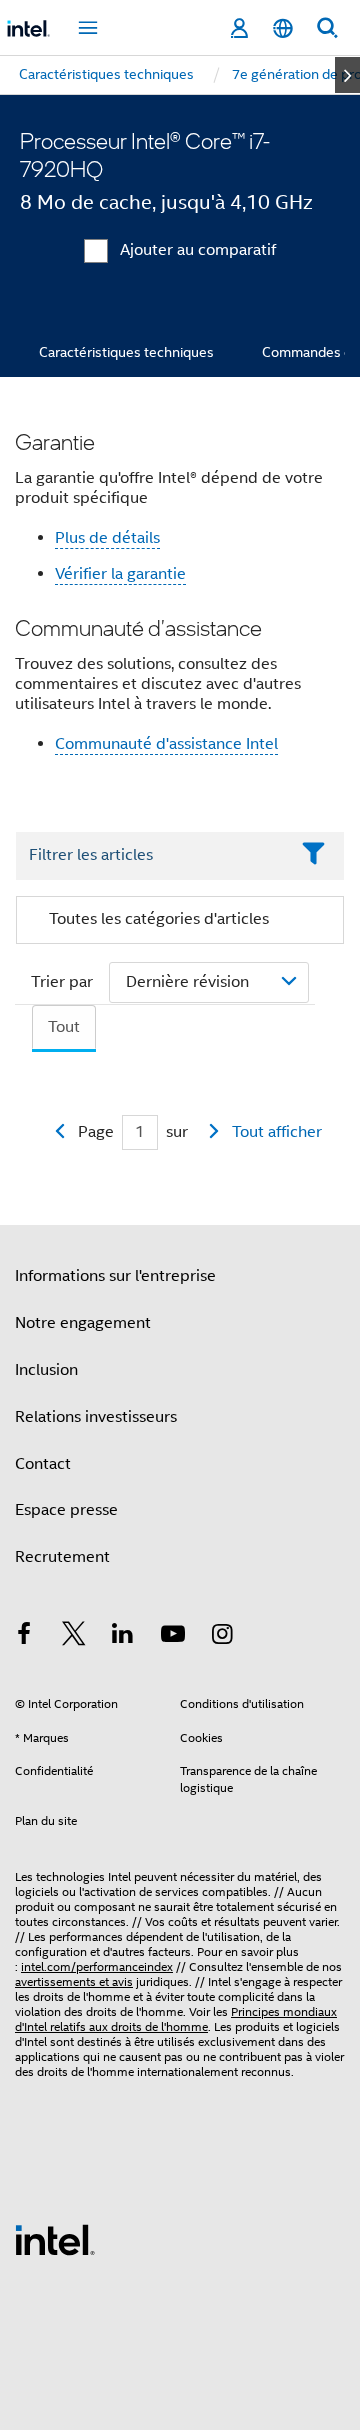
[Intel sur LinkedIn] (123, 1637)
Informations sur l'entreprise (115, 1276)
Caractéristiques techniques (126, 352)
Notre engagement (83, 1323)
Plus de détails (107, 538)
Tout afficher (277, 1132)
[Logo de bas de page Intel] (55, 2239)
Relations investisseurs (96, 1417)
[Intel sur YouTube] (173, 1637)
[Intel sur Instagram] (222, 1637)
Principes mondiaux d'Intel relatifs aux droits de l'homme (176, 2019)
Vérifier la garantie (120, 574)
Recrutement (62, 1557)
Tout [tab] (64, 1027)
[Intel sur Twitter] (74, 1637)
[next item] (347, 75)
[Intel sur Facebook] (24, 1637)
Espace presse (66, 1510)
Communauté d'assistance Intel (166, 744)
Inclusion (46, 1370)
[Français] (283, 28)
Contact (43, 1464)
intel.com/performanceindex (97, 1966)
